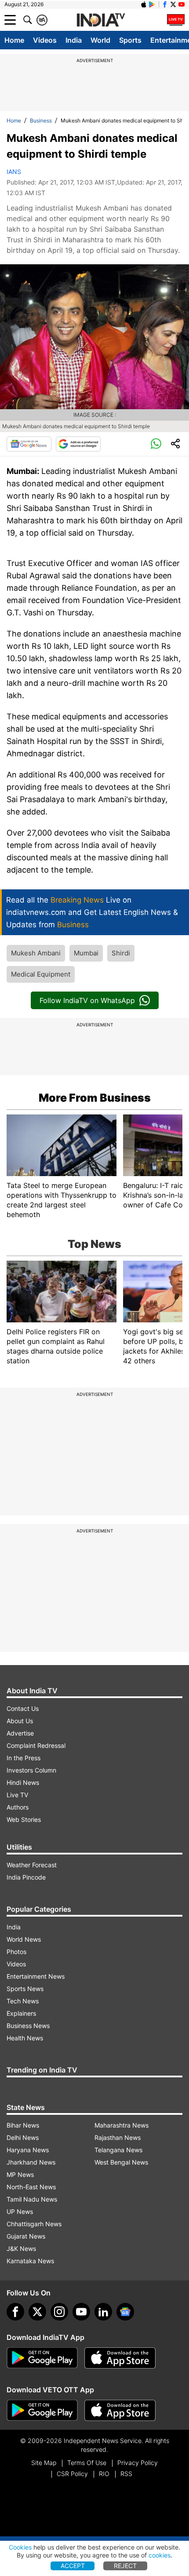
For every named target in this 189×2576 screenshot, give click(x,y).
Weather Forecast (32, 1865)
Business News (28, 2026)
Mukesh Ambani (36, 953)
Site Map (44, 2463)
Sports (130, 40)
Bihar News (23, 2125)
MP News (20, 2174)
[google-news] (125, 2312)
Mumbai (86, 953)
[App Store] (120, 2358)
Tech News (23, 2001)
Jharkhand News (31, 2162)
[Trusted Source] (78, 444)
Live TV (17, 1795)
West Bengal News (121, 2162)
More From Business (95, 1098)
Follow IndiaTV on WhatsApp (87, 1000)
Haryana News (28, 2150)
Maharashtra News (122, 2125)
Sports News (25, 1989)
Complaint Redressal (36, 1745)
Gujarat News (26, 2236)
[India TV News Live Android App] (42, 2358)
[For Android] (42, 2410)
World (100, 40)
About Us (20, 1721)
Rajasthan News (118, 2137)
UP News (20, 2211)
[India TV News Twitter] (173, 4)
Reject (125, 2566)
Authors (18, 1807)
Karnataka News (30, 2261)
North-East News (31, 2187)
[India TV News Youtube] (182, 4)
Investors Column (31, 1770)
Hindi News (23, 1782)
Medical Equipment (41, 974)
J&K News (21, 2248)
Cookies (20, 2547)
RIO (104, 2474)
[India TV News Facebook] (165, 4)
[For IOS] (120, 2410)
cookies (160, 2555)
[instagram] (59, 2312)
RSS (126, 2474)
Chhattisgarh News (34, 2224)
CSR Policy (72, 2474)
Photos (16, 1952)
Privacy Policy (138, 2463)
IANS (14, 172)
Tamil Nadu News (32, 2199)
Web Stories (24, 1819)
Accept (73, 2566)
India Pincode (26, 1877)
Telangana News (118, 2150)
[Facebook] (15, 2312)
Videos (45, 40)
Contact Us (23, 1708)
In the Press (24, 1758)
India (74, 40)
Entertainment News (36, 1976)
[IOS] (144, 4)
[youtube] (81, 2312)
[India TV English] (101, 20)
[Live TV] (176, 20)
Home (14, 40)
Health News (25, 2038)
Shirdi (121, 953)
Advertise (20, 1733)
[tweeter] (37, 2312)
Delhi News (23, 2137)
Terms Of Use (87, 2463)
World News (24, 1939)
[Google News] (29, 444)
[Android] (152, 4)
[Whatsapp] (156, 444)
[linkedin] (103, 2312)
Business (41, 120)
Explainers (21, 2013)
